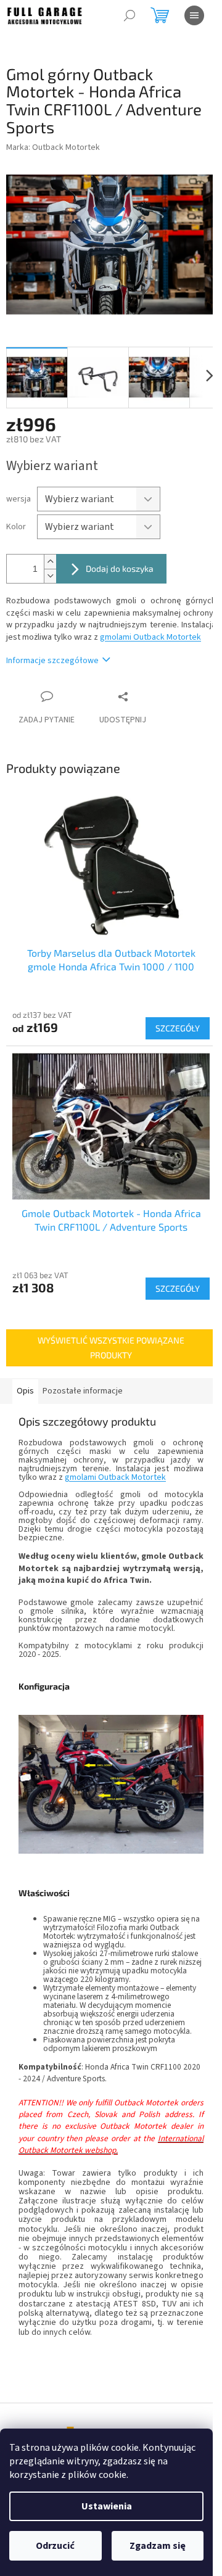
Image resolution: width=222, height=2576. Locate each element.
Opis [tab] (25, 1391)
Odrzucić (55, 2546)
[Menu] (194, 15)
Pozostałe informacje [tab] (83, 1391)
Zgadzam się (158, 2546)
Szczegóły (178, 1028)
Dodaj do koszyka (120, 568)
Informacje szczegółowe (52, 661)
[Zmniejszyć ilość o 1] (50, 576)
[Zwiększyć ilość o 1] (50, 562)
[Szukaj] (129, 15)
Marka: (53, 147)
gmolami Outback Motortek (150, 637)
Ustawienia (107, 2506)
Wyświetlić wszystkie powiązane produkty (111, 1348)
